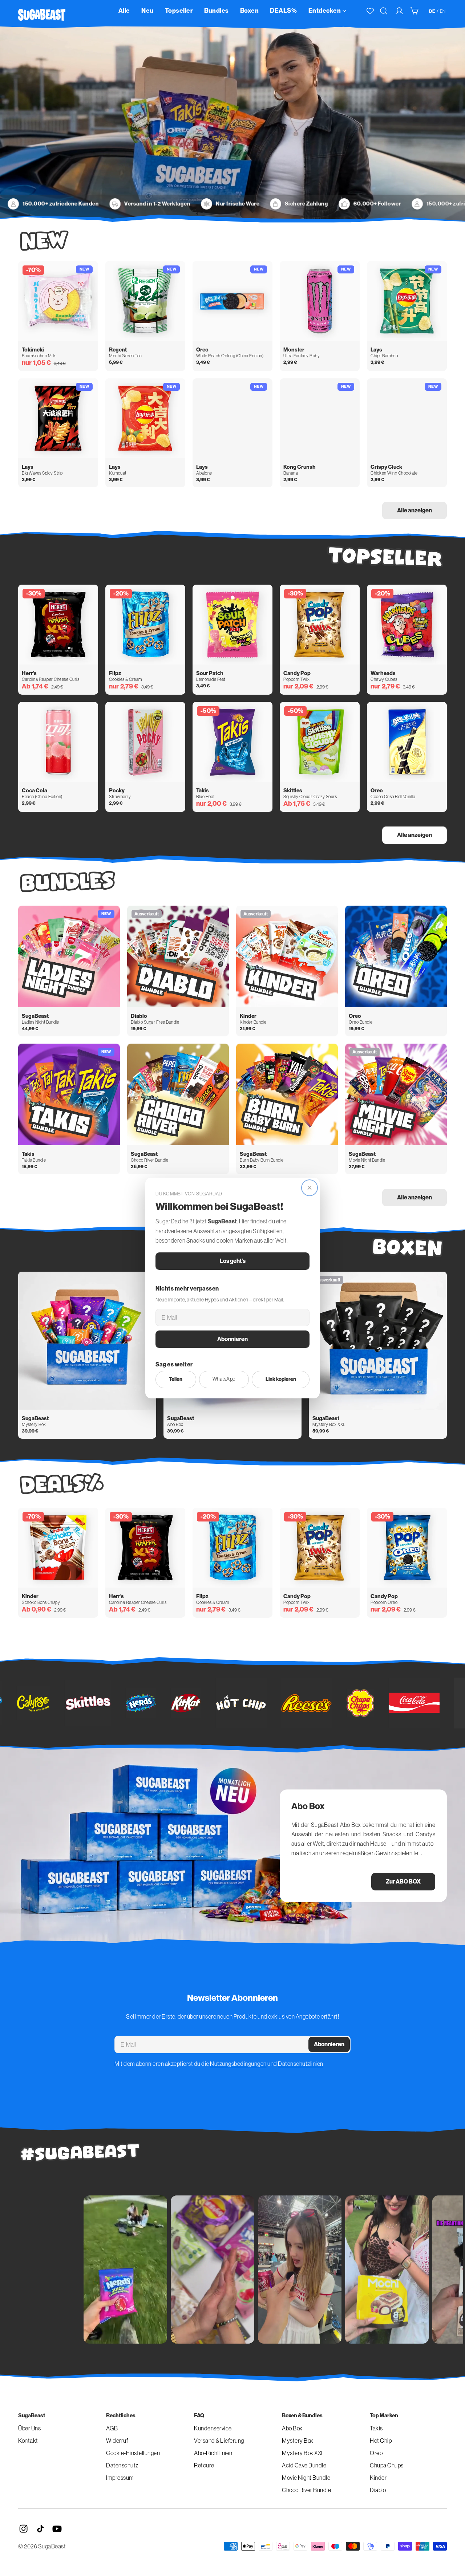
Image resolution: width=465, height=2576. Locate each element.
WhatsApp (224, 1379)
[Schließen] (310, 1188)
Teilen (176, 1379)
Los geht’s (233, 1261)
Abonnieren (232, 1339)
